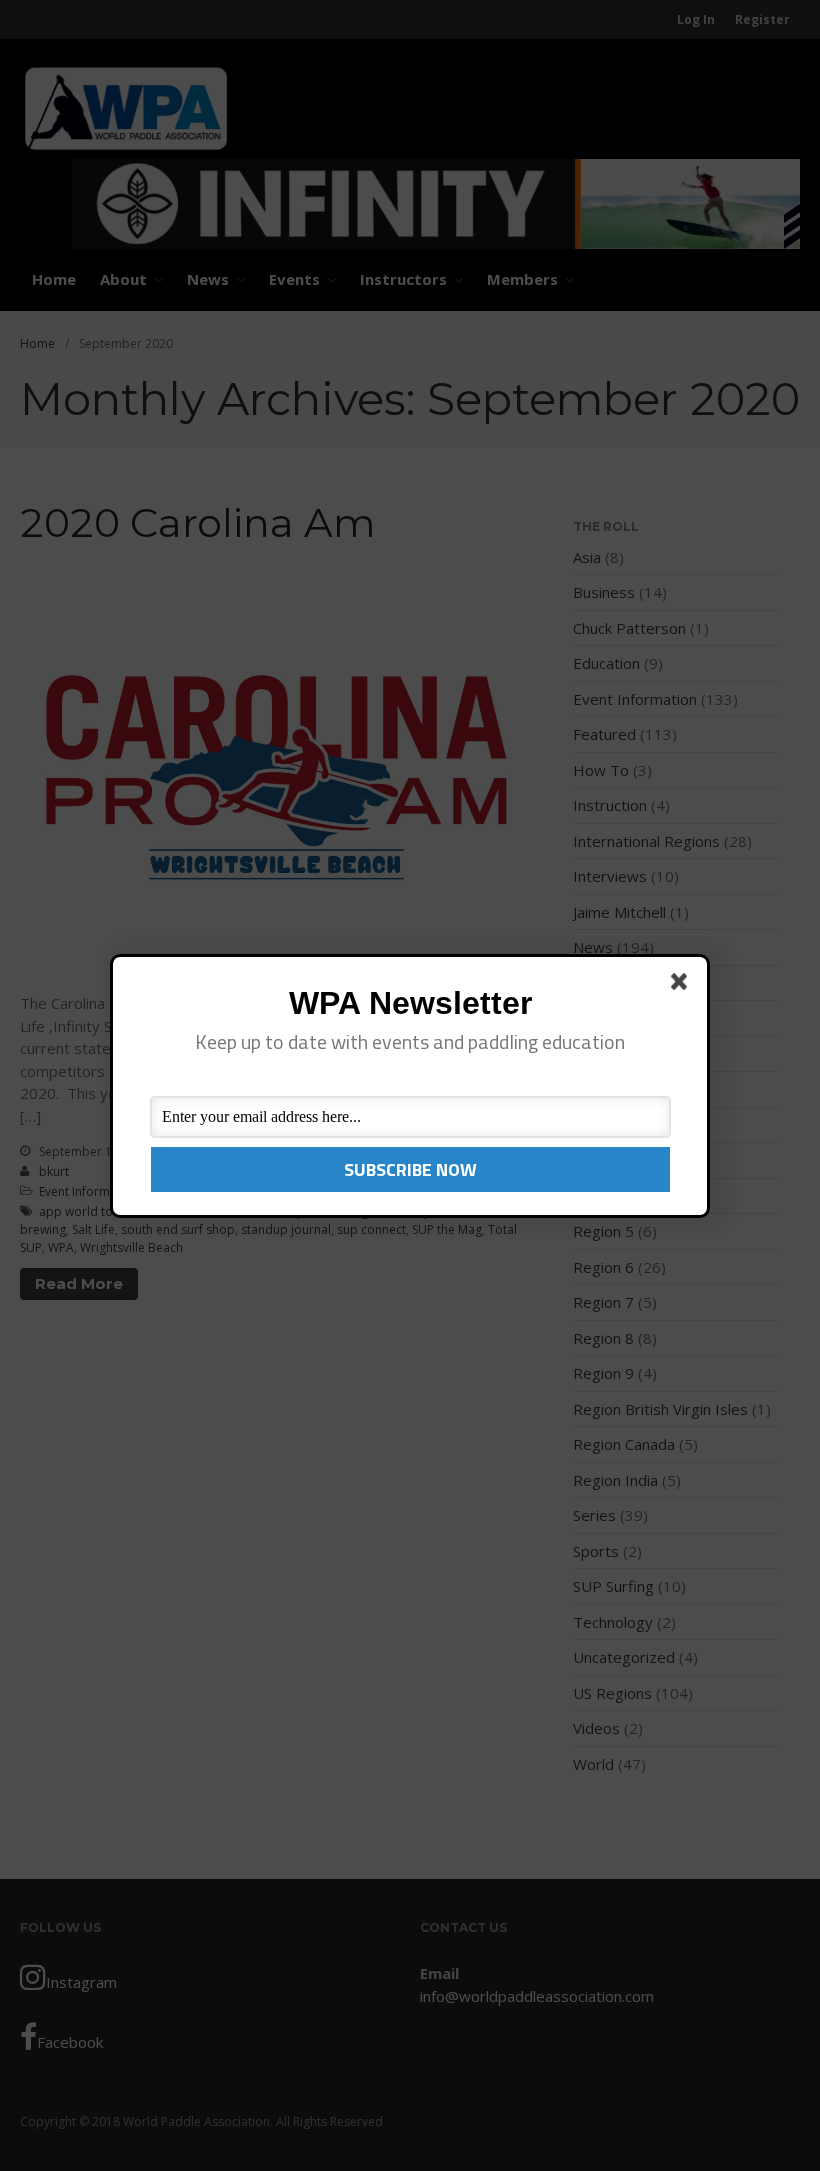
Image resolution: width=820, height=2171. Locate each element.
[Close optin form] (683, 985)
